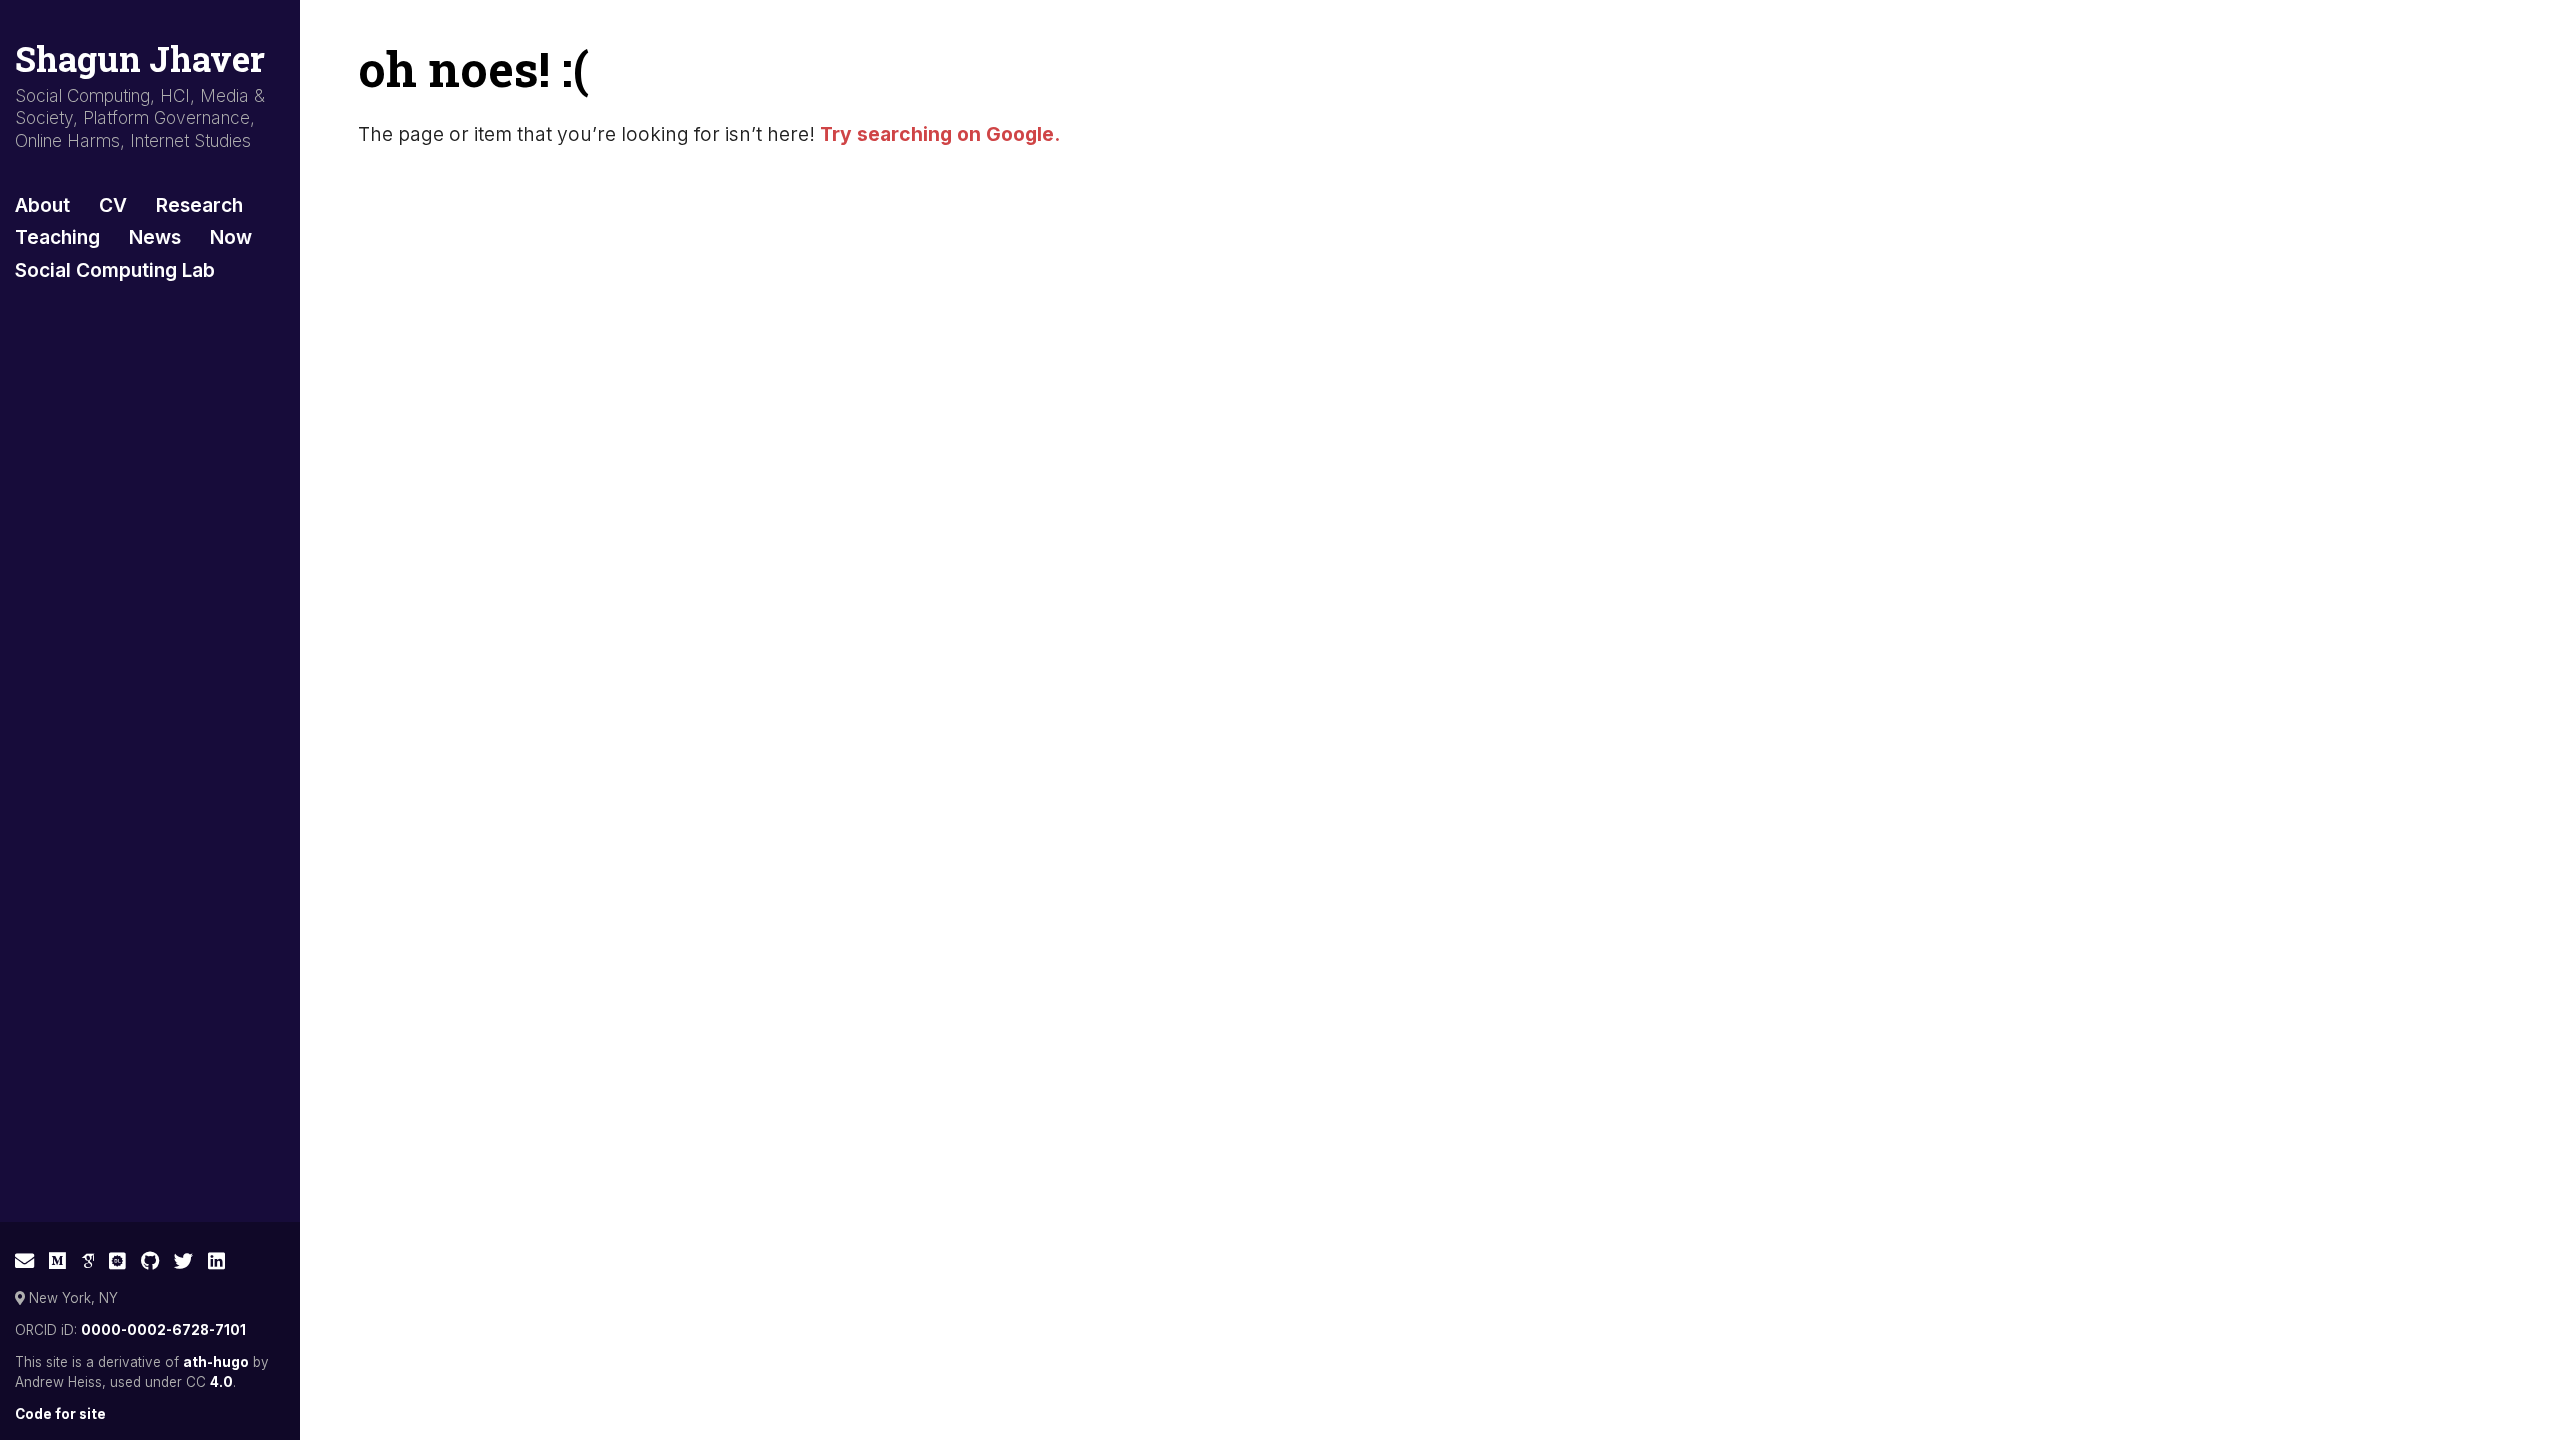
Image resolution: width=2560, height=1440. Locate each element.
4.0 (221, 1382)
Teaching (57, 237)
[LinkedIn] (216, 1261)
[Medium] (57, 1261)
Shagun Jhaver (140, 58)
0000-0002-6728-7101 (163, 1330)
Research (199, 205)
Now (231, 237)
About (42, 205)
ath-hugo (216, 1362)
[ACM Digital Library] (117, 1261)
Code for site (60, 1414)
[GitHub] (150, 1261)
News (155, 237)
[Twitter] (183, 1261)
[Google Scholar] (88, 1261)
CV (113, 205)
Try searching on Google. (940, 134)
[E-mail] (24, 1261)
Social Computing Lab (115, 270)
